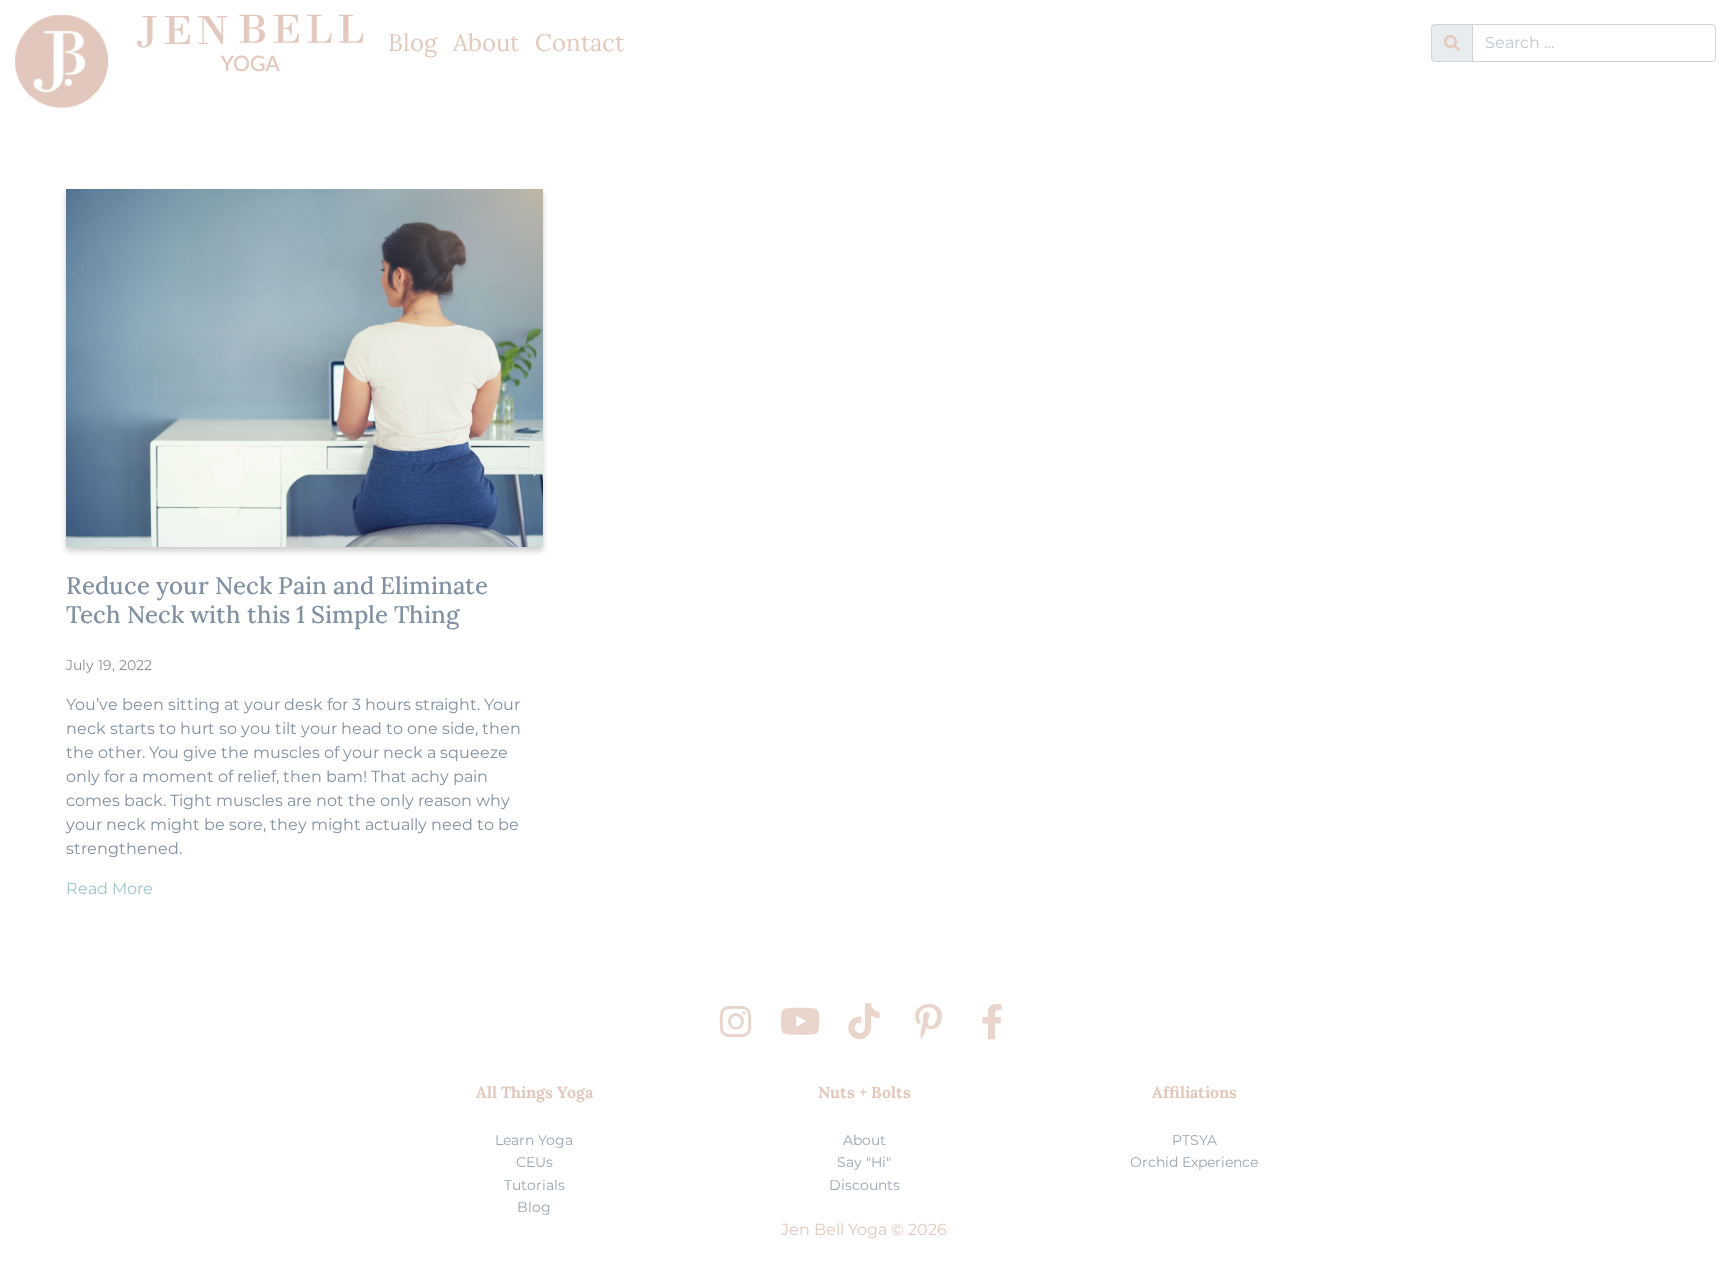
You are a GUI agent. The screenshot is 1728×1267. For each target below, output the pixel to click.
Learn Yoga (534, 1140)
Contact (579, 42)
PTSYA (1194, 1140)
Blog (412, 42)
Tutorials (534, 1185)
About (486, 42)
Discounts (864, 1185)
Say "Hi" (864, 1162)
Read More (109, 888)
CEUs (534, 1162)
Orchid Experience (1194, 1162)
